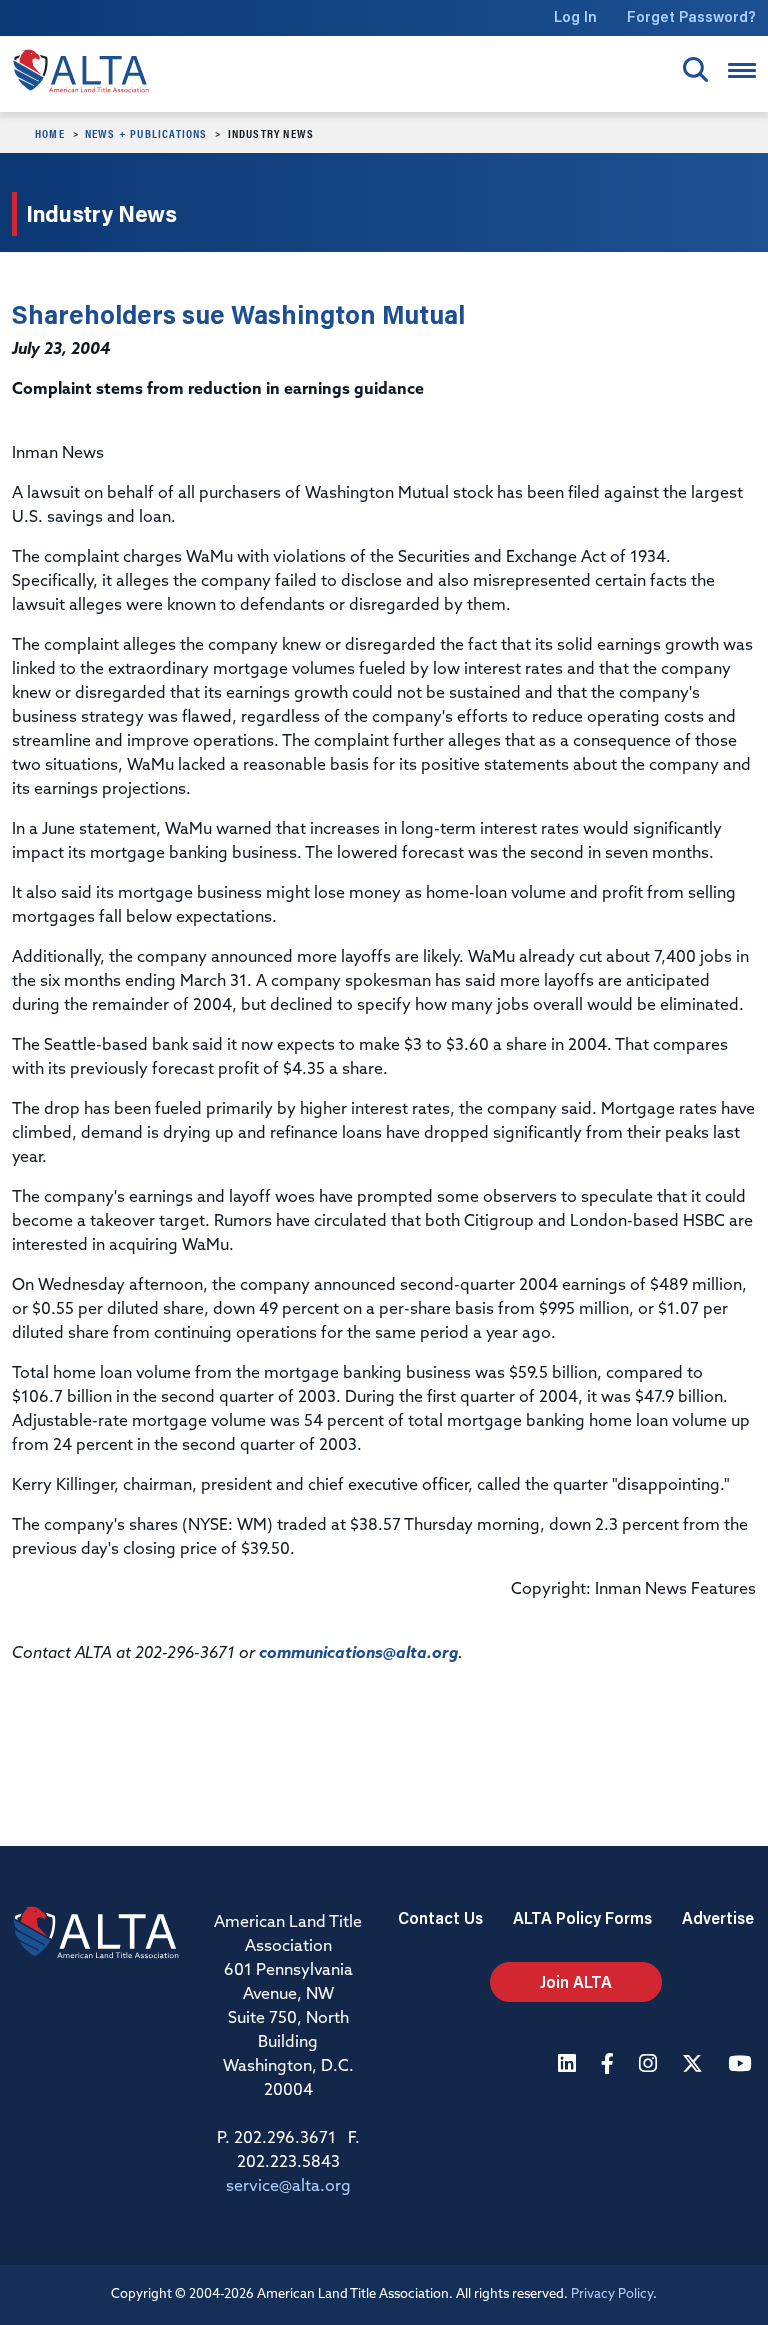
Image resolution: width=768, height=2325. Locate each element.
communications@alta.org (358, 1654)
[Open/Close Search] (695, 69)
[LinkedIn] (569, 2065)
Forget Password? (691, 16)
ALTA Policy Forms (582, 1917)
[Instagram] (650, 2065)
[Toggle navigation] (742, 70)
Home (50, 133)
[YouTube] (742, 2065)
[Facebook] (610, 2065)
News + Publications (146, 133)
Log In (575, 16)
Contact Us (440, 1917)
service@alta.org (288, 2187)
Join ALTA (576, 1981)
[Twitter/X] (695, 2065)
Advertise (718, 1917)
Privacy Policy (612, 2294)
